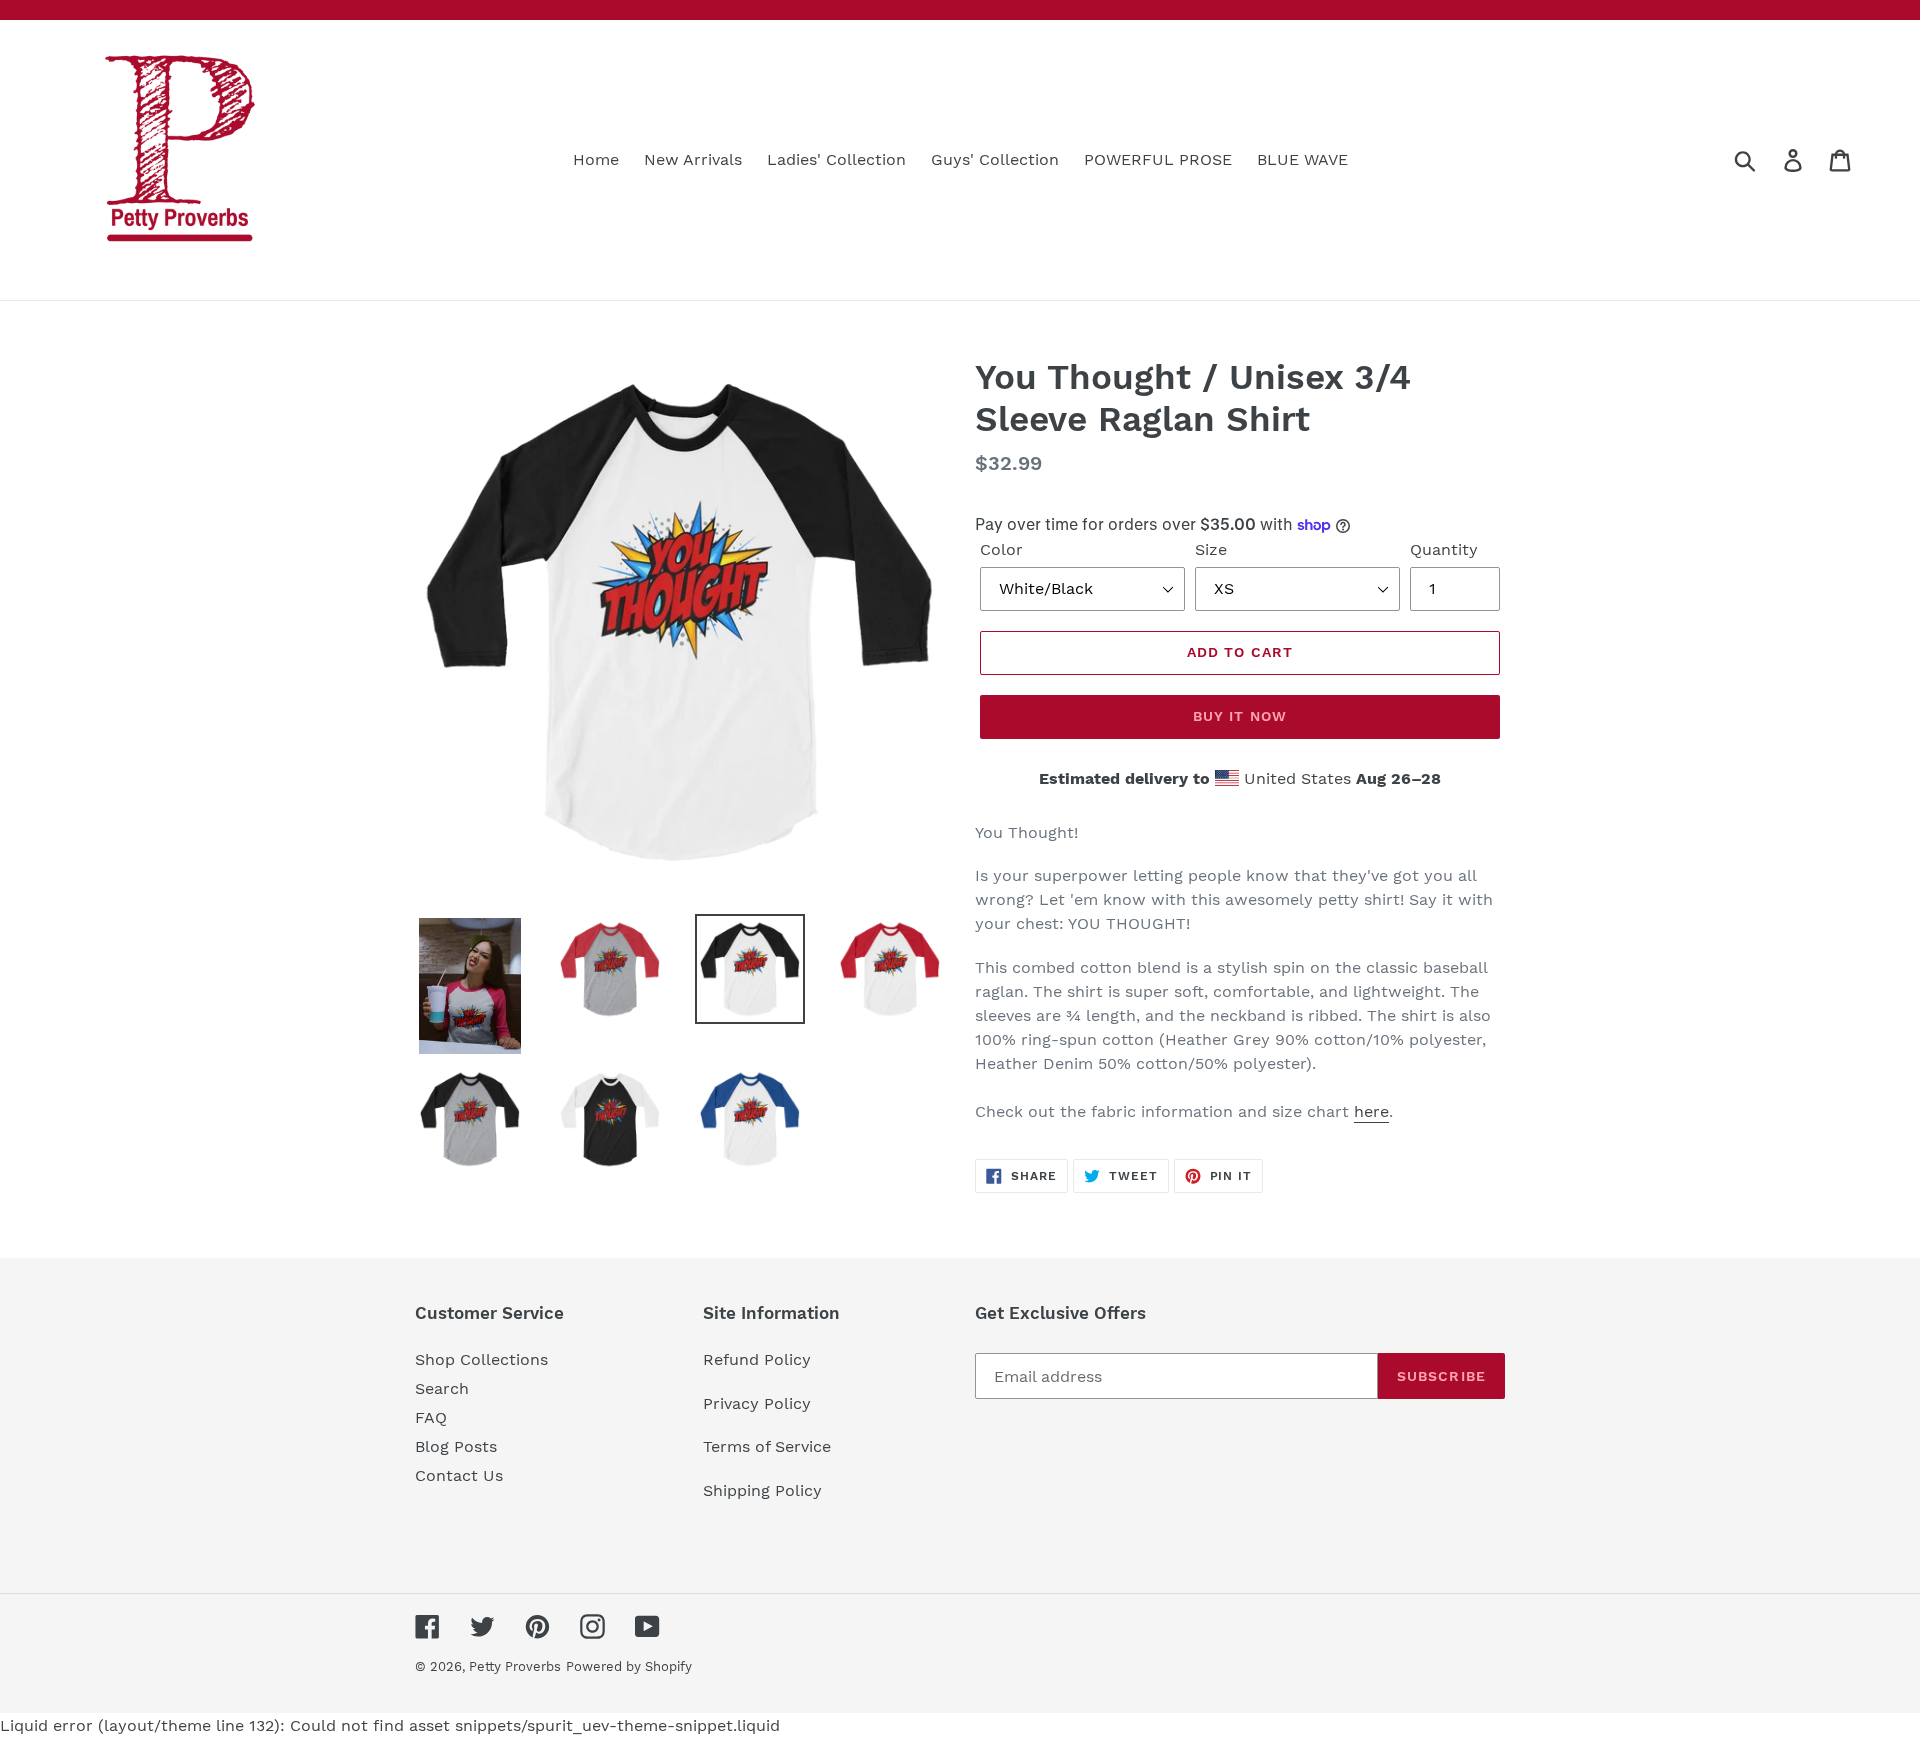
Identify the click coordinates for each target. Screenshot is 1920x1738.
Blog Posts (456, 1446)
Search (442, 1388)
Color (1001, 549)
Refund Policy (757, 1359)
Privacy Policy (757, 1403)
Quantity (1444, 549)
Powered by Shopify (629, 1666)
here (1371, 1111)
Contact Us (459, 1475)
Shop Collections (481, 1359)
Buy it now (1240, 716)
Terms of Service (767, 1446)
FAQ (431, 1417)
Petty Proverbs (515, 1666)
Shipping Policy (762, 1490)
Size (1211, 549)
